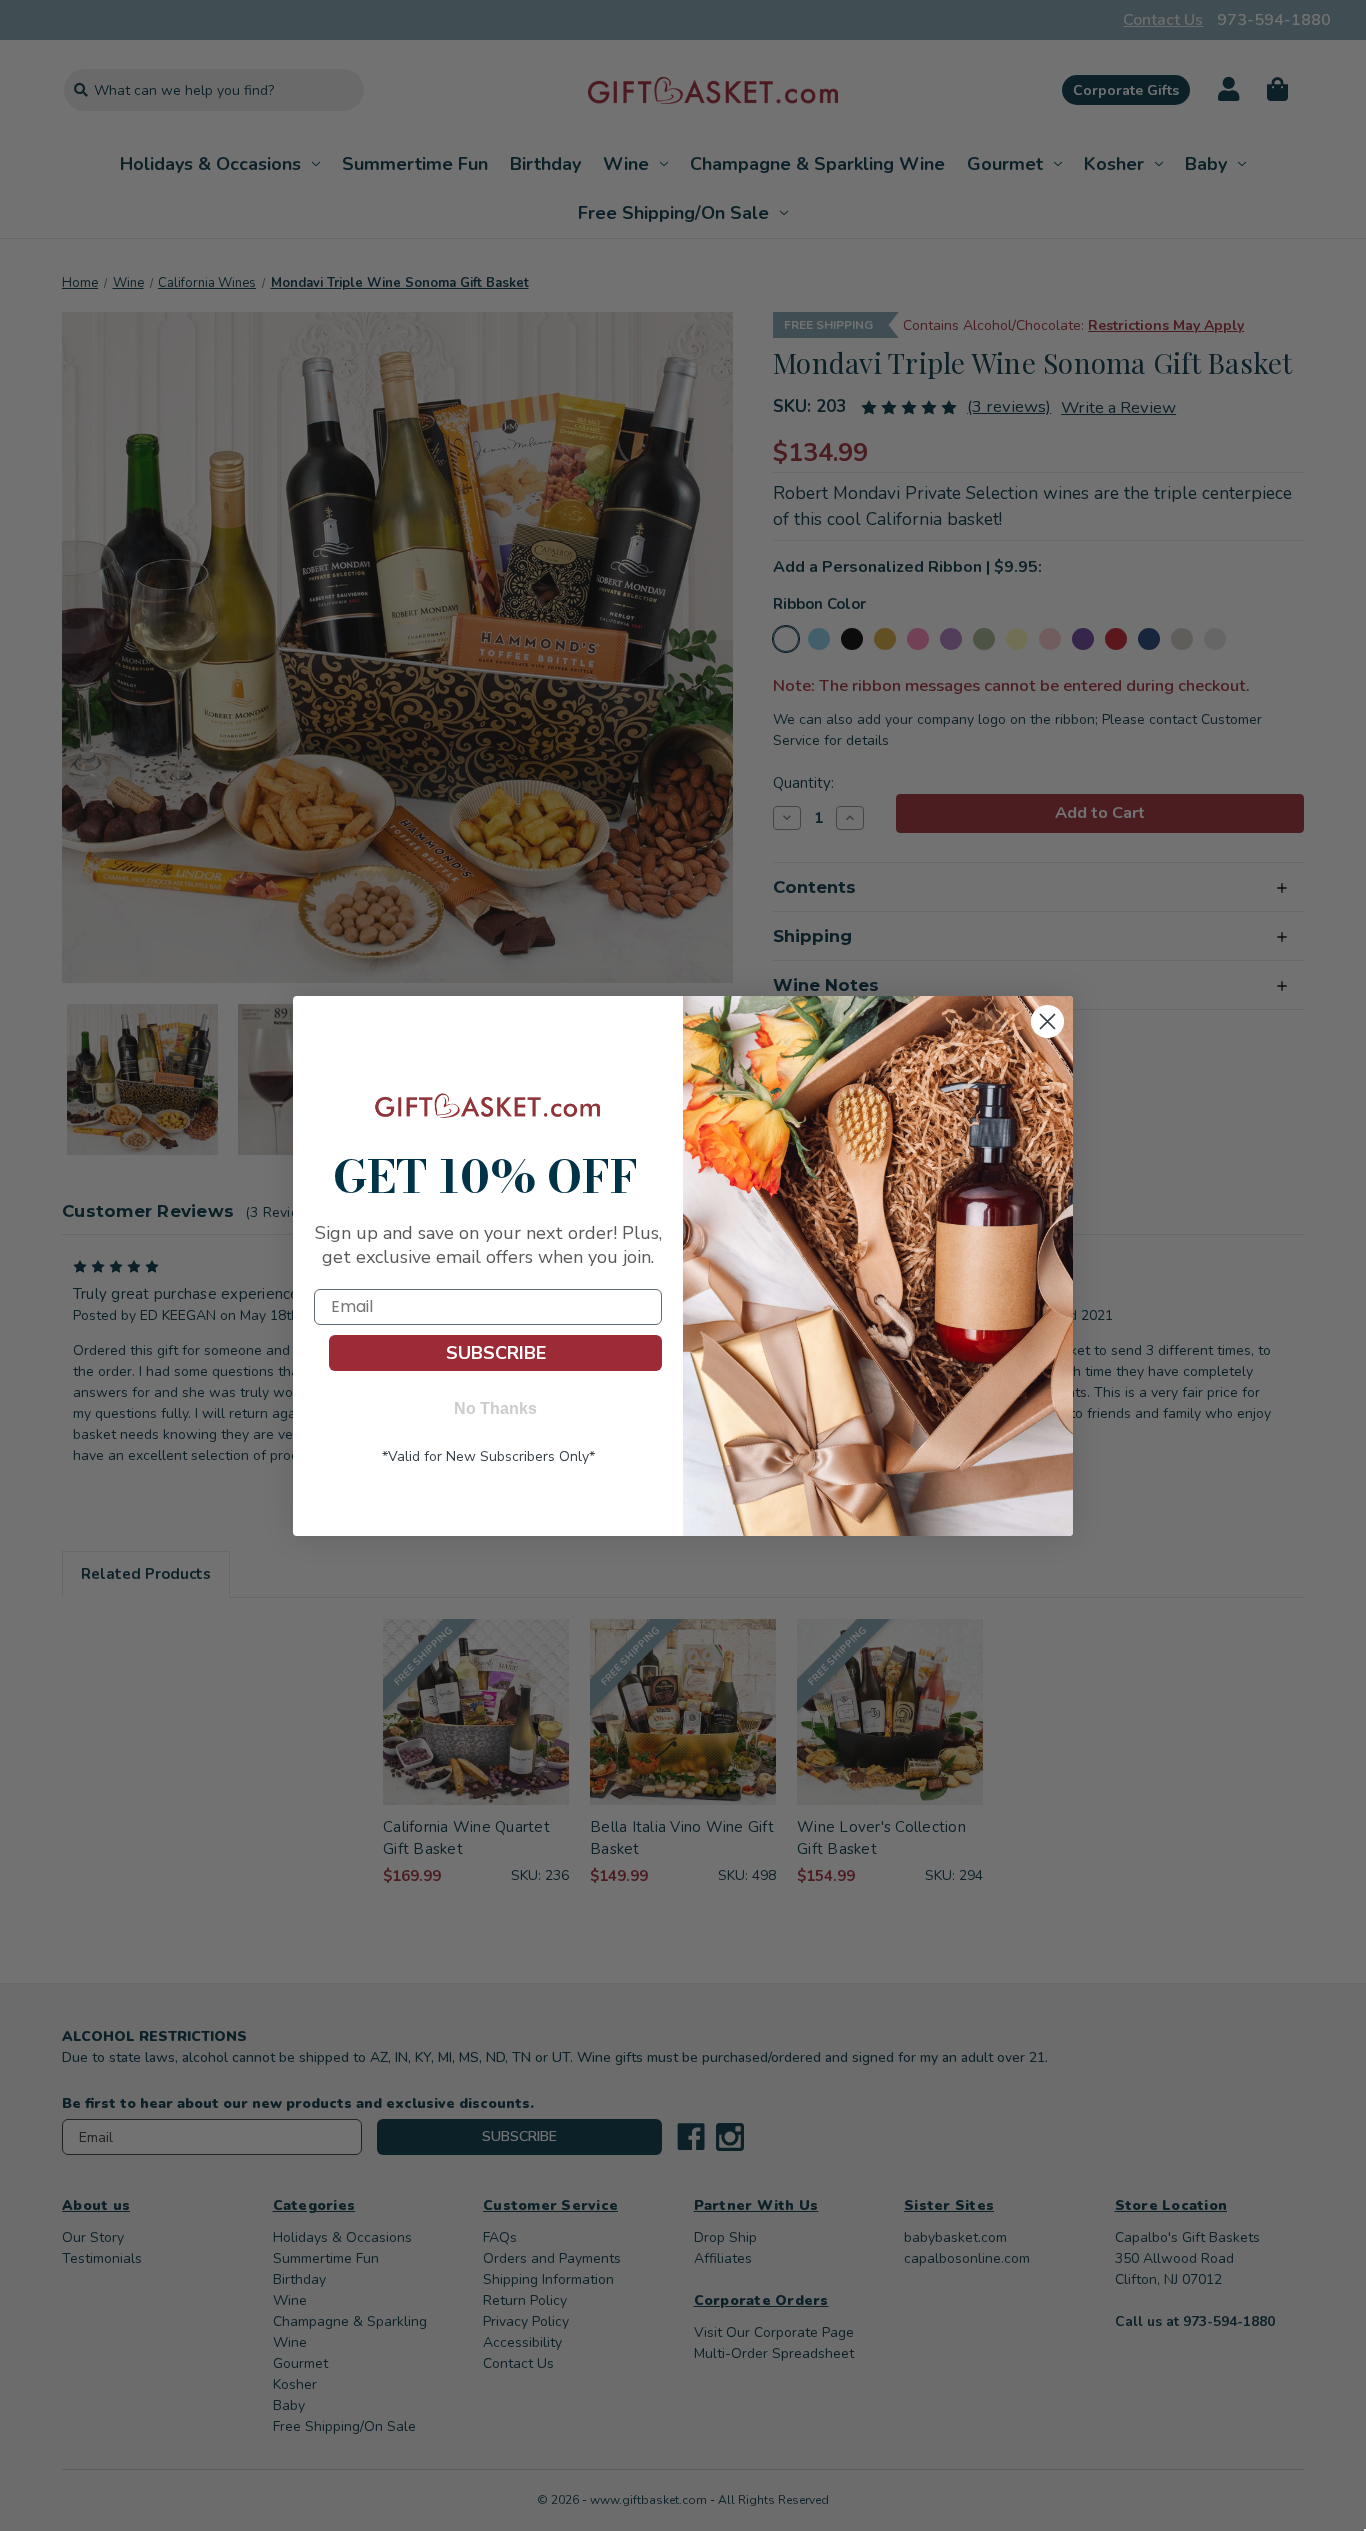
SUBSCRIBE (496, 1353)
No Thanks (495, 1408)
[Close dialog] (1047, 1022)
